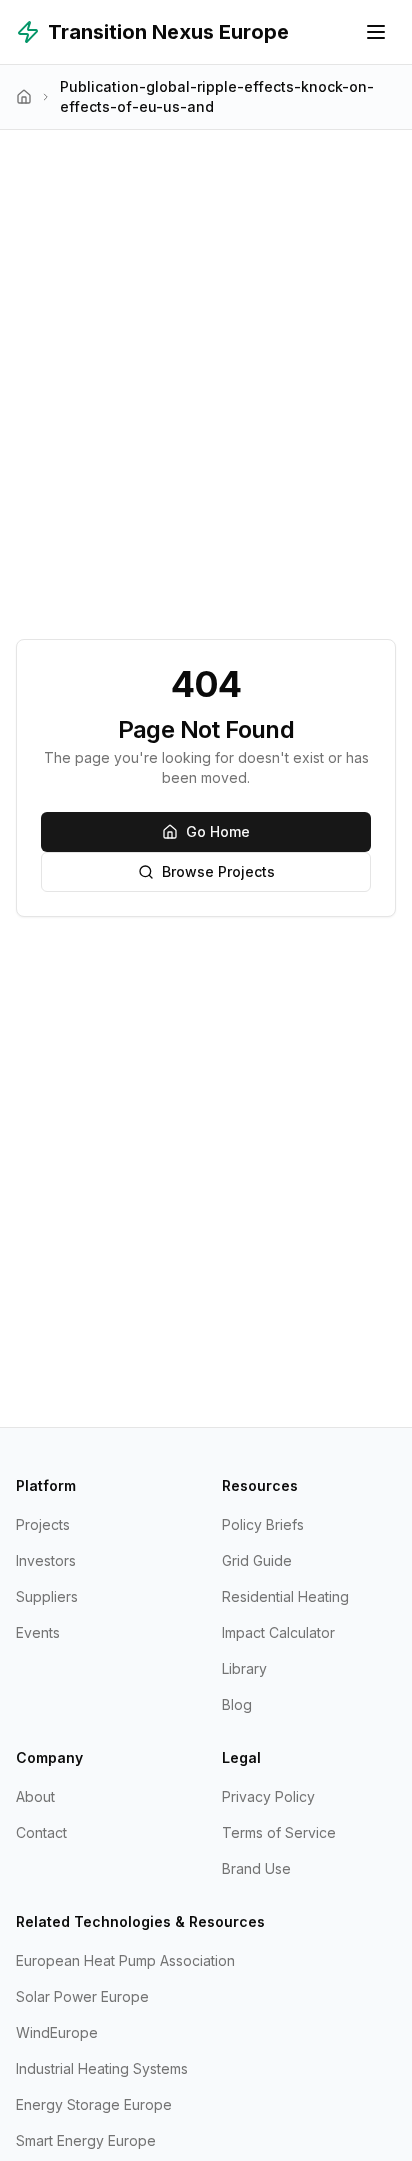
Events (38, 1632)
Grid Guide (257, 1560)
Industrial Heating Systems (102, 2068)
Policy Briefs (263, 1524)
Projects (43, 1524)
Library (244, 1668)
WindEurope (57, 2032)
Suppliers (47, 1596)
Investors (46, 1560)
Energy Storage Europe (94, 2104)
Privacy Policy (268, 1796)
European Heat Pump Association (125, 1960)
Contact (41, 1832)
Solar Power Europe (82, 1996)
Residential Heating (285, 1596)
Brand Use (256, 1868)
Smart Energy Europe (86, 2140)
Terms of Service (279, 1832)
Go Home (218, 831)
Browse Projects (218, 871)
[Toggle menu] (376, 32)
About (35, 1796)
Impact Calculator (278, 1632)
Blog (237, 1704)
